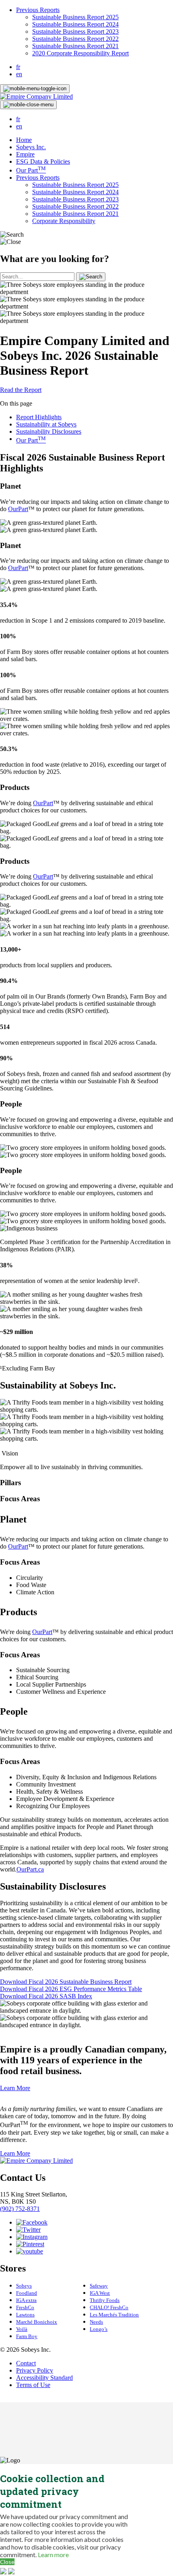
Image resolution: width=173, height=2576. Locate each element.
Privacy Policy (35, 2370)
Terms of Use (33, 2385)
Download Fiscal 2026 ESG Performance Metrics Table (71, 1989)
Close (7, 2562)
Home (24, 140)
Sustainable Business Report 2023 (75, 31)
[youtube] (30, 2251)
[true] (91, 277)
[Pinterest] (30, 2244)
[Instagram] (32, 2237)
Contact (26, 2363)
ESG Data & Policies (43, 161)
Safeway (99, 2286)
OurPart (18, 509)
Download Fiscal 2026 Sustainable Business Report (66, 1982)
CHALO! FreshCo (109, 2307)
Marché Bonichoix (37, 2322)
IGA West (100, 2293)
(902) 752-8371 (20, 2209)
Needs (96, 2322)
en (19, 74)
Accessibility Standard (44, 2378)
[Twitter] (28, 2230)
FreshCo (25, 2307)
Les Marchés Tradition (114, 2315)
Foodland (27, 2293)
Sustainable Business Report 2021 (75, 46)
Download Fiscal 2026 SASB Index (46, 1996)
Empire (25, 154)
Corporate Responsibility (64, 221)
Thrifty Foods (105, 2300)
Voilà (22, 2329)
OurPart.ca (30, 1869)
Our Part (31, 170)
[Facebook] (32, 2222)
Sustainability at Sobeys (46, 424)
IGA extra (26, 2300)
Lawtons (25, 2315)
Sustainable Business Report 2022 (75, 39)
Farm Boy (27, 2336)
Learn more (53, 2555)
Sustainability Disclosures (49, 431)
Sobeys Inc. (31, 147)
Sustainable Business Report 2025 (75, 17)
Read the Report (21, 390)
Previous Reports (38, 10)
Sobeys (24, 2286)
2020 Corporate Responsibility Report (80, 53)
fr (18, 67)
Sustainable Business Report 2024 (75, 24)
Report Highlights (39, 417)
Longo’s (99, 2329)
